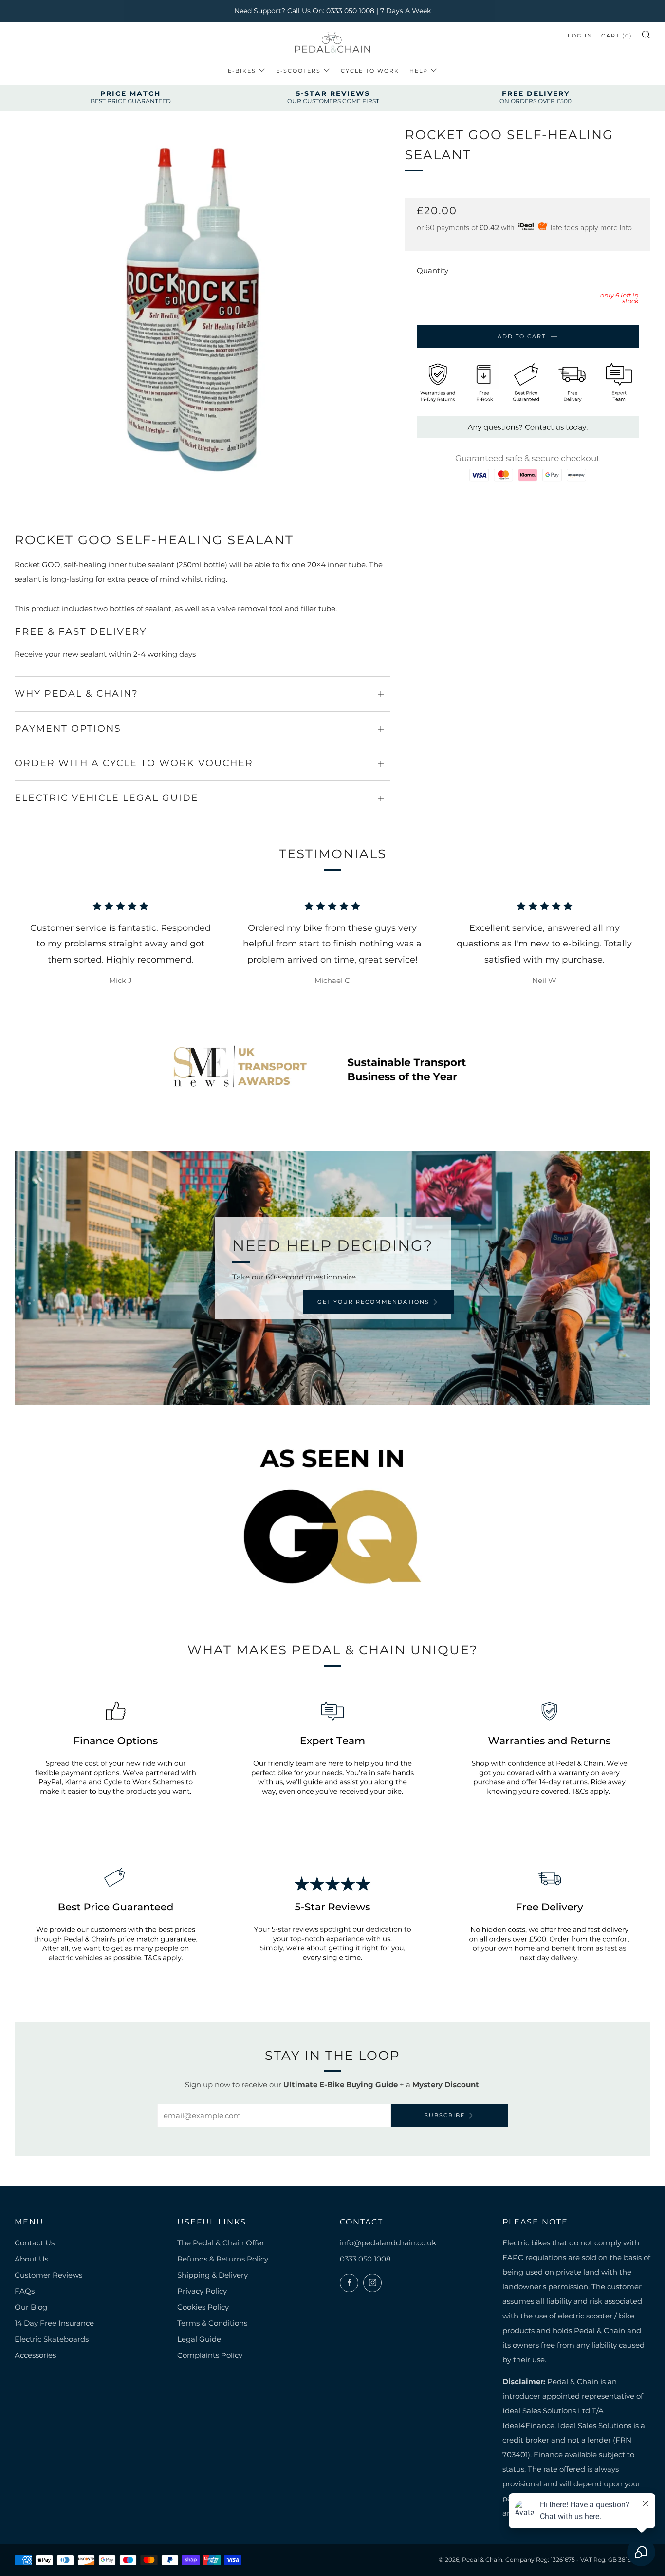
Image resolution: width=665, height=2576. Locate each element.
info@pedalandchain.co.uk (388, 2243)
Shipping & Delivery (212, 2275)
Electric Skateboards (52, 2339)
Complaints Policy (210, 2355)
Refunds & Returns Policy (223, 2259)
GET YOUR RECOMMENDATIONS (373, 1302)
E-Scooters (298, 71)
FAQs (25, 2291)
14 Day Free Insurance (54, 2323)
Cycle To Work (370, 71)
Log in (580, 36)
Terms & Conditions (212, 2323)
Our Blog (31, 2307)
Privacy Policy (202, 2291)
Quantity (433, 270)
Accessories (35, 2355)
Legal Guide (199, 2339)
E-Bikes (242, 71)
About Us (31, 2259)
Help (419, 71)
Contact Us (35, 2243)
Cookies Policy (203, 2307)
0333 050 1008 (365, 2259)
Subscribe (445, 2115)
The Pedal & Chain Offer (221, 2243)
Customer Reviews (48, 2275)
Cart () (617, 36)
